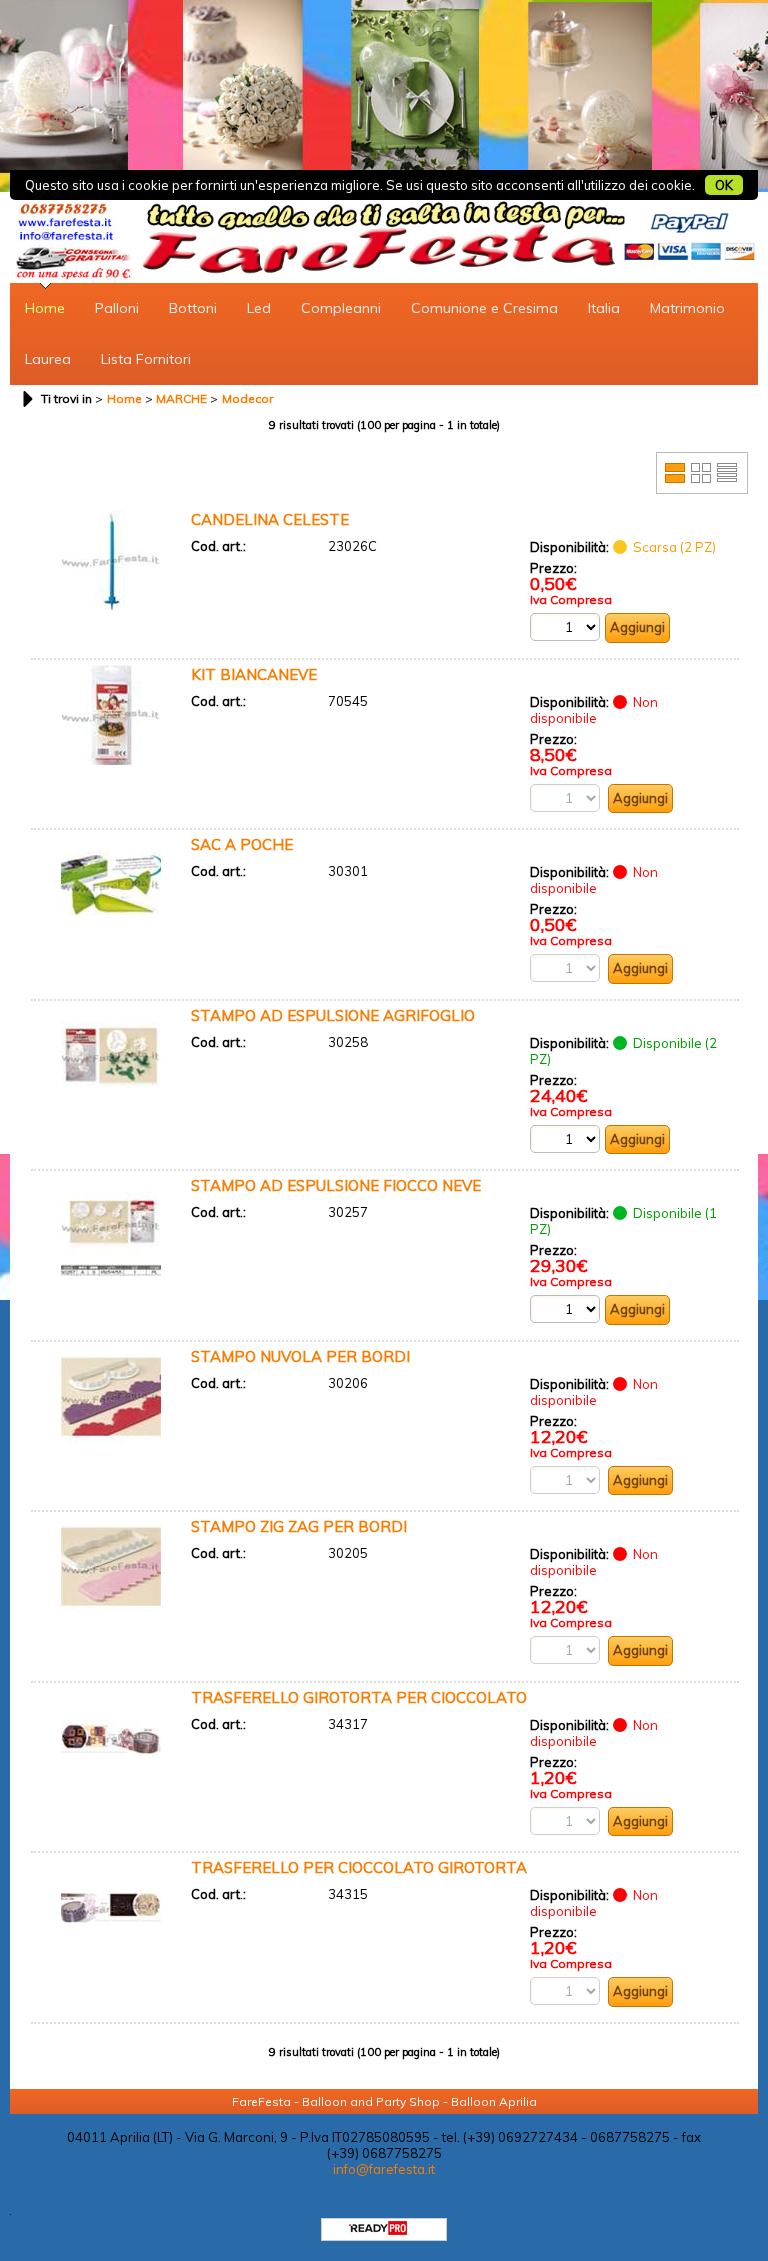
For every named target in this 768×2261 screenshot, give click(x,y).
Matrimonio (687, 308)
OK (724, 185)
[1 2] (565, 627)
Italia (604, 308)
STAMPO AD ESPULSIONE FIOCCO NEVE (336, 1185)
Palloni (117, 308)
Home (45, 308)
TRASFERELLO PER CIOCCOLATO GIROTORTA (359, 1867)
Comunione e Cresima (484, 308)
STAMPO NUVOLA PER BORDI (300, 1356)
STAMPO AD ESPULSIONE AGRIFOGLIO (333, 1015)
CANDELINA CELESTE (270, 519)
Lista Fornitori (146, 359)
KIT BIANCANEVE (254, 674)
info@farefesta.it (384, 2169)
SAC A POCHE (242, 844)
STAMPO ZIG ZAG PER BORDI (299, 1526)
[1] (565, 1309)
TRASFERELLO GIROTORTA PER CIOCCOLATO (359, 1697)
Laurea (48, 359)
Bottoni (193, 308)
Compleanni (341, 308)
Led (259, 308)
